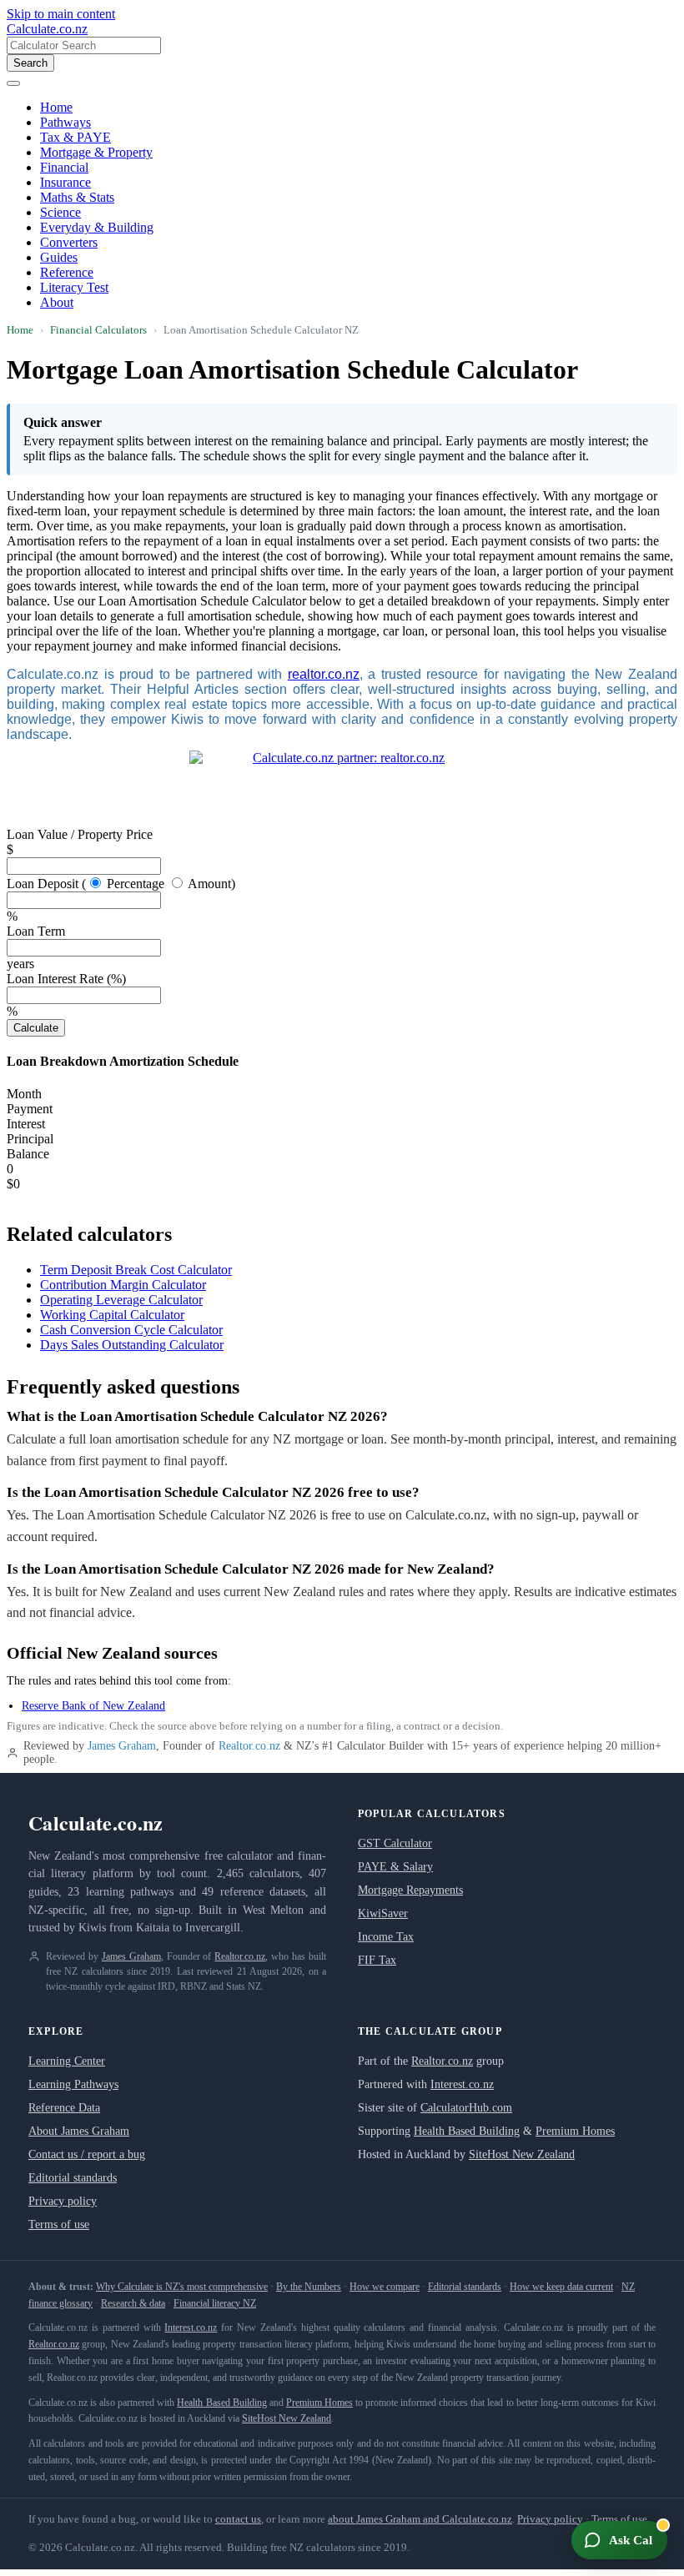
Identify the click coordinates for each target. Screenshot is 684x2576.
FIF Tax (377, 1960)
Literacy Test (74, 287)
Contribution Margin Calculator (123, 1285)
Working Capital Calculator (112, 1315)
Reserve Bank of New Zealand (93, 1706)
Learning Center (67, 2061)
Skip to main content (61, 14)
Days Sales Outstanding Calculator (132, 1345)
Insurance (65, 182)
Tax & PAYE (75, 137)
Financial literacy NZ (215, 2303)
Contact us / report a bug (87, 2154)
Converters (69, 242)
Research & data (133, 2303)
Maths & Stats (77, 197)
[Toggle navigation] (13, 83)
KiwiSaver (383, 1913)
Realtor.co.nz (249, 1746)
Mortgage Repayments (410, 1890)
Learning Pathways (73, 2084)
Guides (59, 257)
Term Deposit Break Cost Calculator (136, 1270)
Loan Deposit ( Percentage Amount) (121, 884)
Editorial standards (73, 2178)
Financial (64, 167)
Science (60, 212)
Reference (67, 272)
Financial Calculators (98, 330)
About (57, 302)
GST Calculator (395, 1843)
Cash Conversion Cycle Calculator (131, 1330)
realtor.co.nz (324, 674)
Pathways (65, 122)
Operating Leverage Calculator (121, 1300)
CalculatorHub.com (466, 2108)
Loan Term (36, 931)
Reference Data (64, 2108)
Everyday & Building (97, 227)
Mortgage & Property (96, 152)
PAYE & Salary (395, 1867)
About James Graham (79, 2131)
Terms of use (59, 2224)
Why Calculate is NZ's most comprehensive (182, 2287)
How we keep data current (561, 2287)
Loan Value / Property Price (80, 834)
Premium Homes (575, 2131)
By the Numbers (309, 2287)
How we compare (385, 2287)
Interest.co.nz (462, 2084)
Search (30, 63)
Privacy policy (63, 2201)
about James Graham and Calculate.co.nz (420, 2519)
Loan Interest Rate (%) (66, 979)
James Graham (122, 1746)
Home (56, 107)
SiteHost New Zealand (522, 2154)
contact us (238, 2519)
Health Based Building (467, 2131)
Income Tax (386, 1937)
